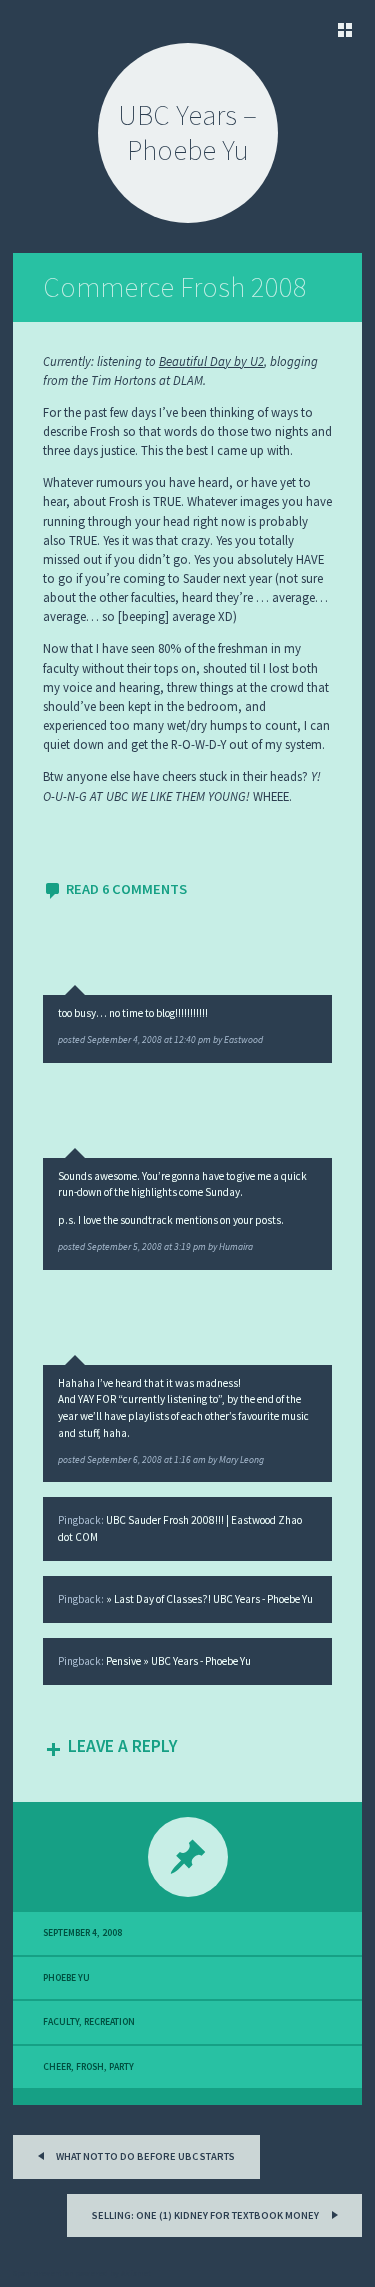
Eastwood (243, 1040)
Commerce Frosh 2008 (175, 287)
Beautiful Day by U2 (211, 361)
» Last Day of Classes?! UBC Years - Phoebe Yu (209, 1599)
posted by (141, 1040)
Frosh (90, 2067)
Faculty (61, 2022)
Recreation (109, 2022)
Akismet (136, 2273)
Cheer (57, 2067)
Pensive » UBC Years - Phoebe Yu (178, 1661)
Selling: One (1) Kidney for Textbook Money (206, 2215)
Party (121, 2067)
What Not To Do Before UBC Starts (144, 2156)
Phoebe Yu (66, 1978)
